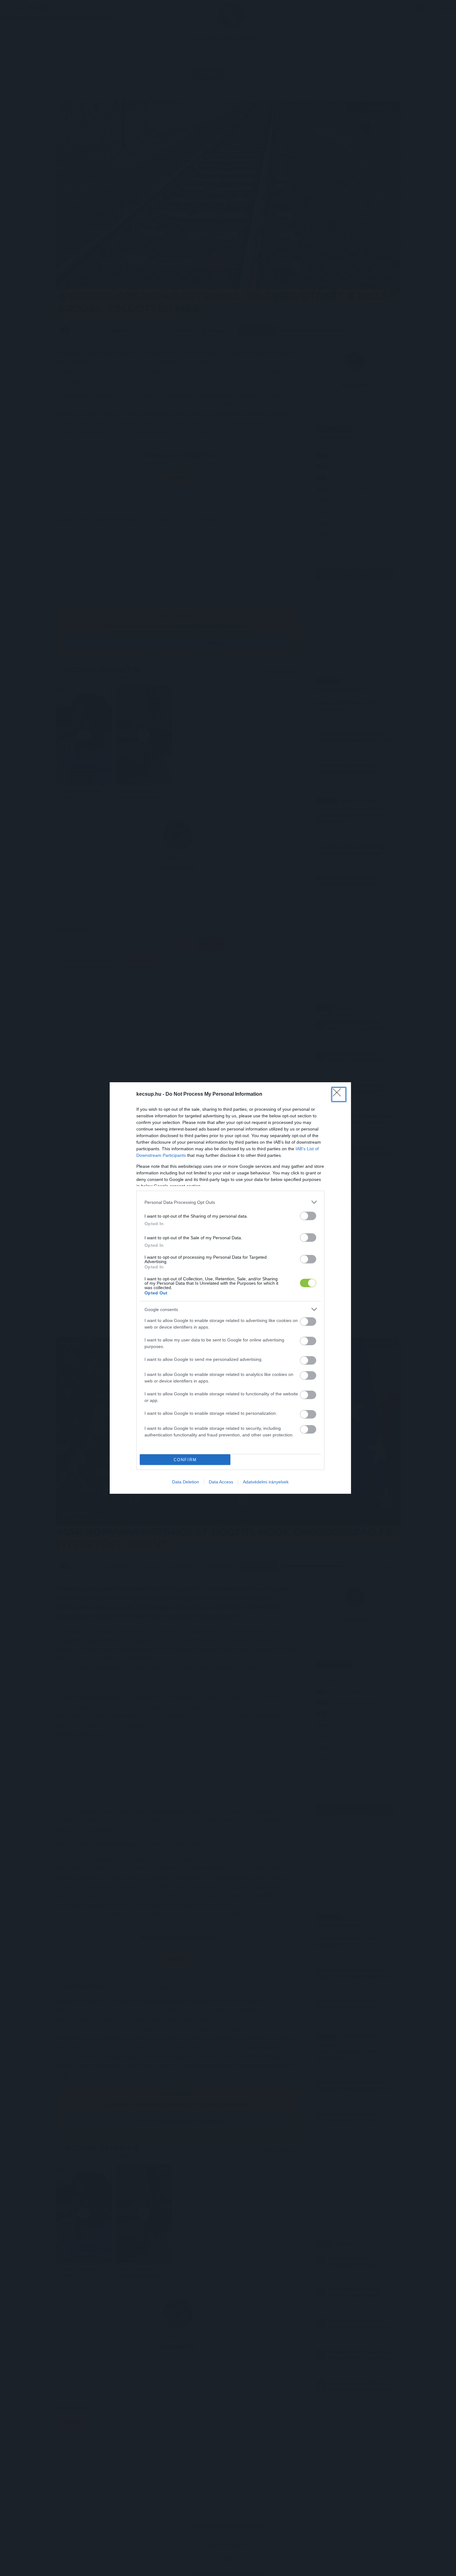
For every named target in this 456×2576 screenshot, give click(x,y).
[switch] (308, 1322)
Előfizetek (275, 1307)
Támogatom (240, 1307)
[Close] (291, 1251)
